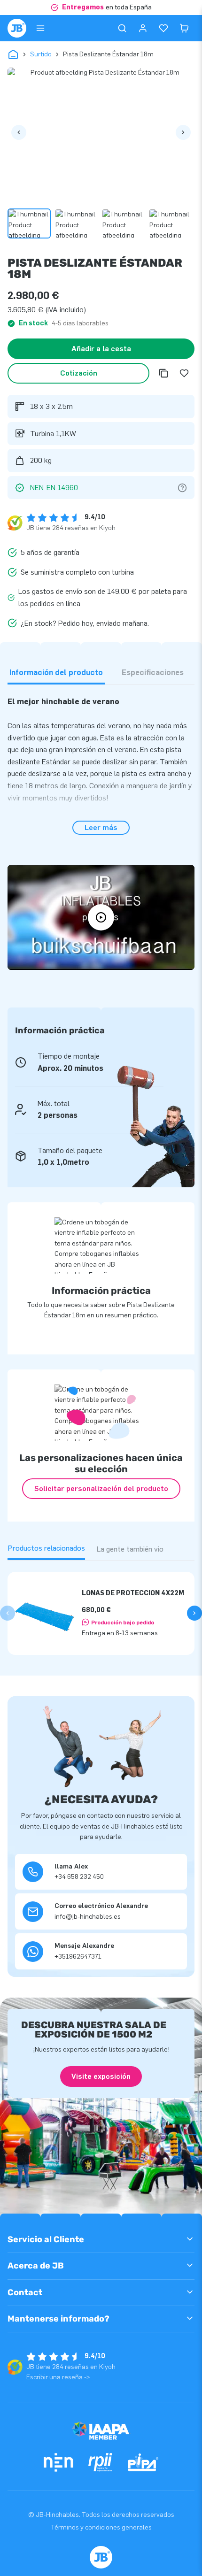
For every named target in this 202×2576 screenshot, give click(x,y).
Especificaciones (153, 673)
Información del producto (56, 673)
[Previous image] (19, 132)
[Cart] (184, 28)
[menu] (40, 28)
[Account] (143, 28)
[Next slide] (194, 1613)
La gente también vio (130, 1549)
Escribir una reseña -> (58, 2377)
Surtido (41, 54)
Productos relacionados (46, 1548)
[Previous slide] (8, 1613)
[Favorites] (163, 28)
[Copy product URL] (163, 373)
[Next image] (183, 132)
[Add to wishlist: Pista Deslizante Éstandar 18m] (184, 373)
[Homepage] (17, 28)
